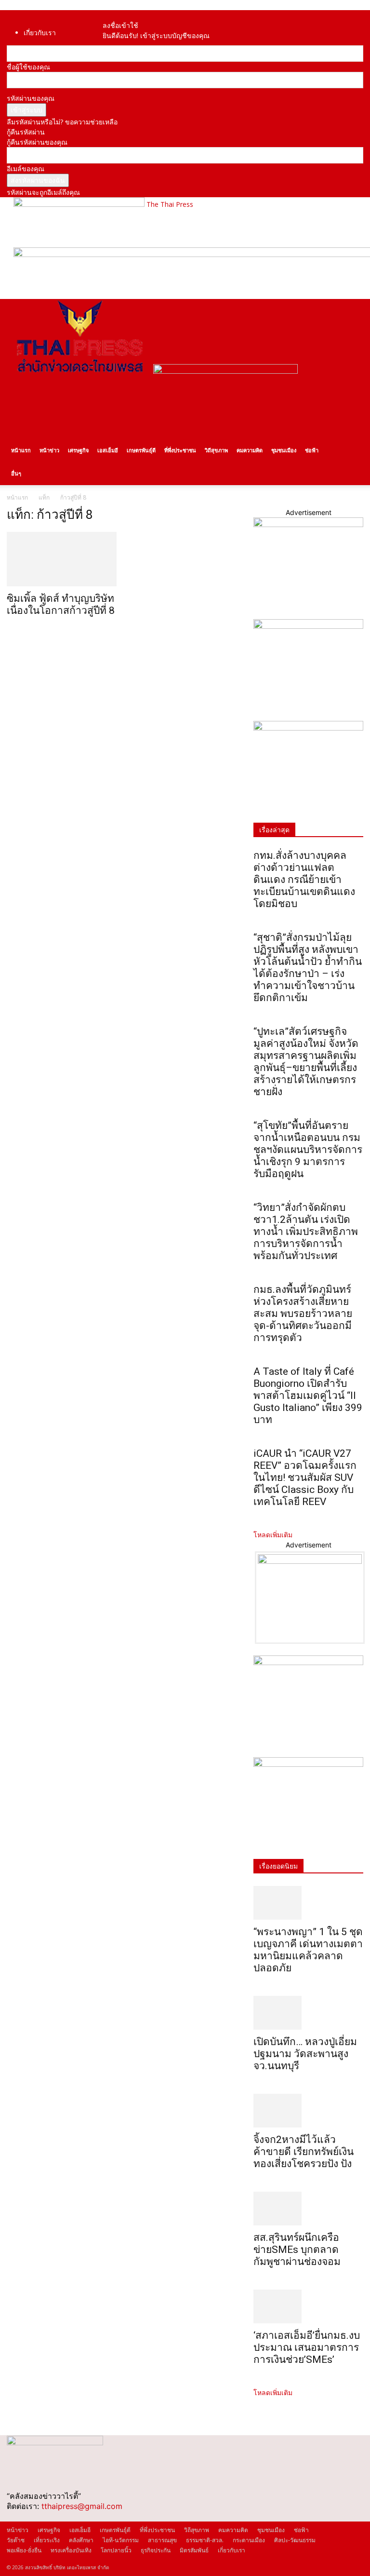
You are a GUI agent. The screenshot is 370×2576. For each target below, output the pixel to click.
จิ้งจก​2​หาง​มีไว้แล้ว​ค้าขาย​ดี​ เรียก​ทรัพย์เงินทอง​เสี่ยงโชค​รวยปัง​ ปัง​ (304, 2152)
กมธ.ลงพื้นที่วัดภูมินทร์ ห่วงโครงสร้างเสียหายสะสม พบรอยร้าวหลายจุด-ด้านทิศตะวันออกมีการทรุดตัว (303, 1314)
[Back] (124, 15)
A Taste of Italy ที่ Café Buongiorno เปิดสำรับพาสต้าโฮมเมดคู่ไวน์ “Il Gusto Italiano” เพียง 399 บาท (308, 1396)
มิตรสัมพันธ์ (194, 2550)
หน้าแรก (21, 450)
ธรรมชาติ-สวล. (205, 2540)
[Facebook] (112, 15)
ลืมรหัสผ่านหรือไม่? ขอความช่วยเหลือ (62, 122)
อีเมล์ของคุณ (26, 169)
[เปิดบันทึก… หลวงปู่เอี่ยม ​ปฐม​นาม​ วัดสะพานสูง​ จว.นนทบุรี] (308, 2013)
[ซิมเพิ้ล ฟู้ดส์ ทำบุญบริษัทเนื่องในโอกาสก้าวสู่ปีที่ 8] (62, 559)
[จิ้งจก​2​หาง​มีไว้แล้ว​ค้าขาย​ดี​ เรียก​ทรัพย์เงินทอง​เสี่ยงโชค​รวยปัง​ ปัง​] (308, 2111)
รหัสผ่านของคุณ (31, 98)
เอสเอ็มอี (108, 450)
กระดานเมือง (249, 2540)
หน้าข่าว (49, 450)
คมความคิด (250, 450)
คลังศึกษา (81, 2540)
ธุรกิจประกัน (156, 2550)
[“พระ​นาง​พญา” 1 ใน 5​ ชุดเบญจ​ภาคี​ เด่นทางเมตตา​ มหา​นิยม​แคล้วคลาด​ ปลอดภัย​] (308, 1903)
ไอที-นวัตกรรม (121, 2540)
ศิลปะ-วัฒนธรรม (295, 2540)
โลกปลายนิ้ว (116, 2550)
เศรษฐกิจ (78, 450)
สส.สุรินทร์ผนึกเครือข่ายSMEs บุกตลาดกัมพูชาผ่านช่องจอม (297, 2250)
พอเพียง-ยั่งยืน (24, 2550)
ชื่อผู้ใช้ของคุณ (28, 67)
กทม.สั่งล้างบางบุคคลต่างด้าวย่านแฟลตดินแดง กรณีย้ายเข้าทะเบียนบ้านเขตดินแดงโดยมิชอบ (304, 880)
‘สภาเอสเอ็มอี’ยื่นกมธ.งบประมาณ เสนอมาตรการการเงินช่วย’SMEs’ (307, 2347)
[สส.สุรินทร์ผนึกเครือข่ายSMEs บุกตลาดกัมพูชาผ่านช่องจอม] (308, 2209)
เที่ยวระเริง (47, 2540)
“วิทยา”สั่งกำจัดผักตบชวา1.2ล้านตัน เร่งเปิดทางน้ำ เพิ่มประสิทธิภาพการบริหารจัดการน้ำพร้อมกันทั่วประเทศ (306, 1232)
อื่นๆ (16, 473)
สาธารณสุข (162, 2540)
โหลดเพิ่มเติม (273, 1535)
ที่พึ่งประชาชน (180, 450)
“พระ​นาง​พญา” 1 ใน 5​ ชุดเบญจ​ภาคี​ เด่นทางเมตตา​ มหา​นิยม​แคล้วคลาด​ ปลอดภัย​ (308, 1950)
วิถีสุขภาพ (216, 450)
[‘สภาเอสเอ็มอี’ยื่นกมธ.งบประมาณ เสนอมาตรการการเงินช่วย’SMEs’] (308, 2306)
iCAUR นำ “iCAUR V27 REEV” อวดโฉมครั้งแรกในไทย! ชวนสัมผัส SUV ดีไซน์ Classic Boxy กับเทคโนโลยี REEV (305, 1478)
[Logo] (80, 371)
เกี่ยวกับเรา (40, 33)
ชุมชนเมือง (284, 450)
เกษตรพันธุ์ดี (141, 450)
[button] (352, 311)
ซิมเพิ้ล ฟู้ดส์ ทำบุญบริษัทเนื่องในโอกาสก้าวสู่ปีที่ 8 (61, 604)
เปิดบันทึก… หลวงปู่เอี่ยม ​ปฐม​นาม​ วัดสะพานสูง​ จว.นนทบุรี (306, 2054)
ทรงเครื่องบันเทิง (71, 2550)
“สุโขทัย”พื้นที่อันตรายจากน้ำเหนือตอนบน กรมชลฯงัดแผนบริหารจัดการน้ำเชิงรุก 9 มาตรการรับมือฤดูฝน (308, 1150)
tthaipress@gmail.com (82, 2506)
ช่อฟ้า (312, 450)
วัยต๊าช (16, 2540)
